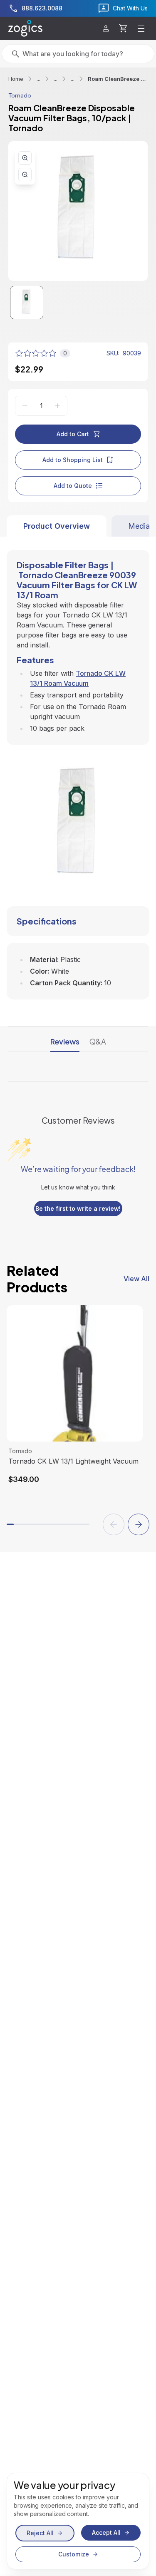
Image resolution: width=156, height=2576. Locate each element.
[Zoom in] (25, 158)
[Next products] (139, 1524)
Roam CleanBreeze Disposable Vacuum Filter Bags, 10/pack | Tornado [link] (118, 79)
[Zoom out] (25, 175)
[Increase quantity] (57, 406)
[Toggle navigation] (141, 28)
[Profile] (106, 29)
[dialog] (78, 2521)
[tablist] (78, 526)
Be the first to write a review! (78, 1208)
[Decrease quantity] (25, 406)
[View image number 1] (27, 302)
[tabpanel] (78, 768)
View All (136, 1279)
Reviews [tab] (65, 1041)
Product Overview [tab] (57, 526)
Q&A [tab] (98, 1041)
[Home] (25, 28)
